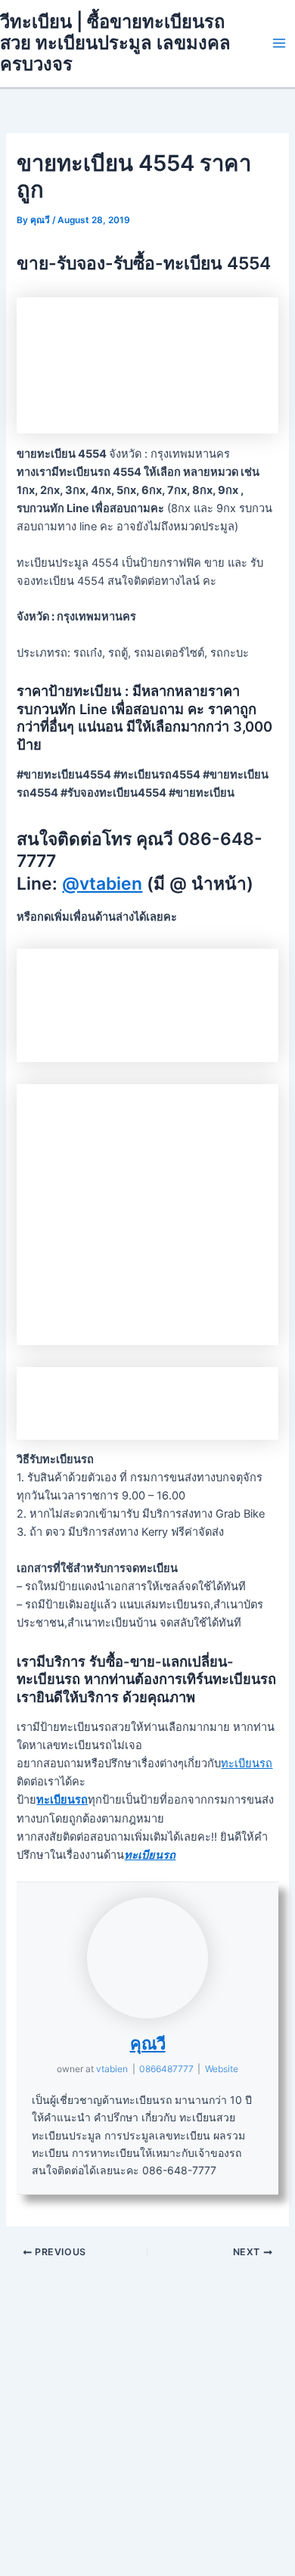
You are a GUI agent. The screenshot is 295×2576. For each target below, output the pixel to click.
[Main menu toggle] (279, 43)
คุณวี (148, 2043)
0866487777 (166, 2069)
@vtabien (102, 884)
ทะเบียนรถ (247, 1763)
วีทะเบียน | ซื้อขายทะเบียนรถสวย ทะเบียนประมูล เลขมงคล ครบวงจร (115, 43)
